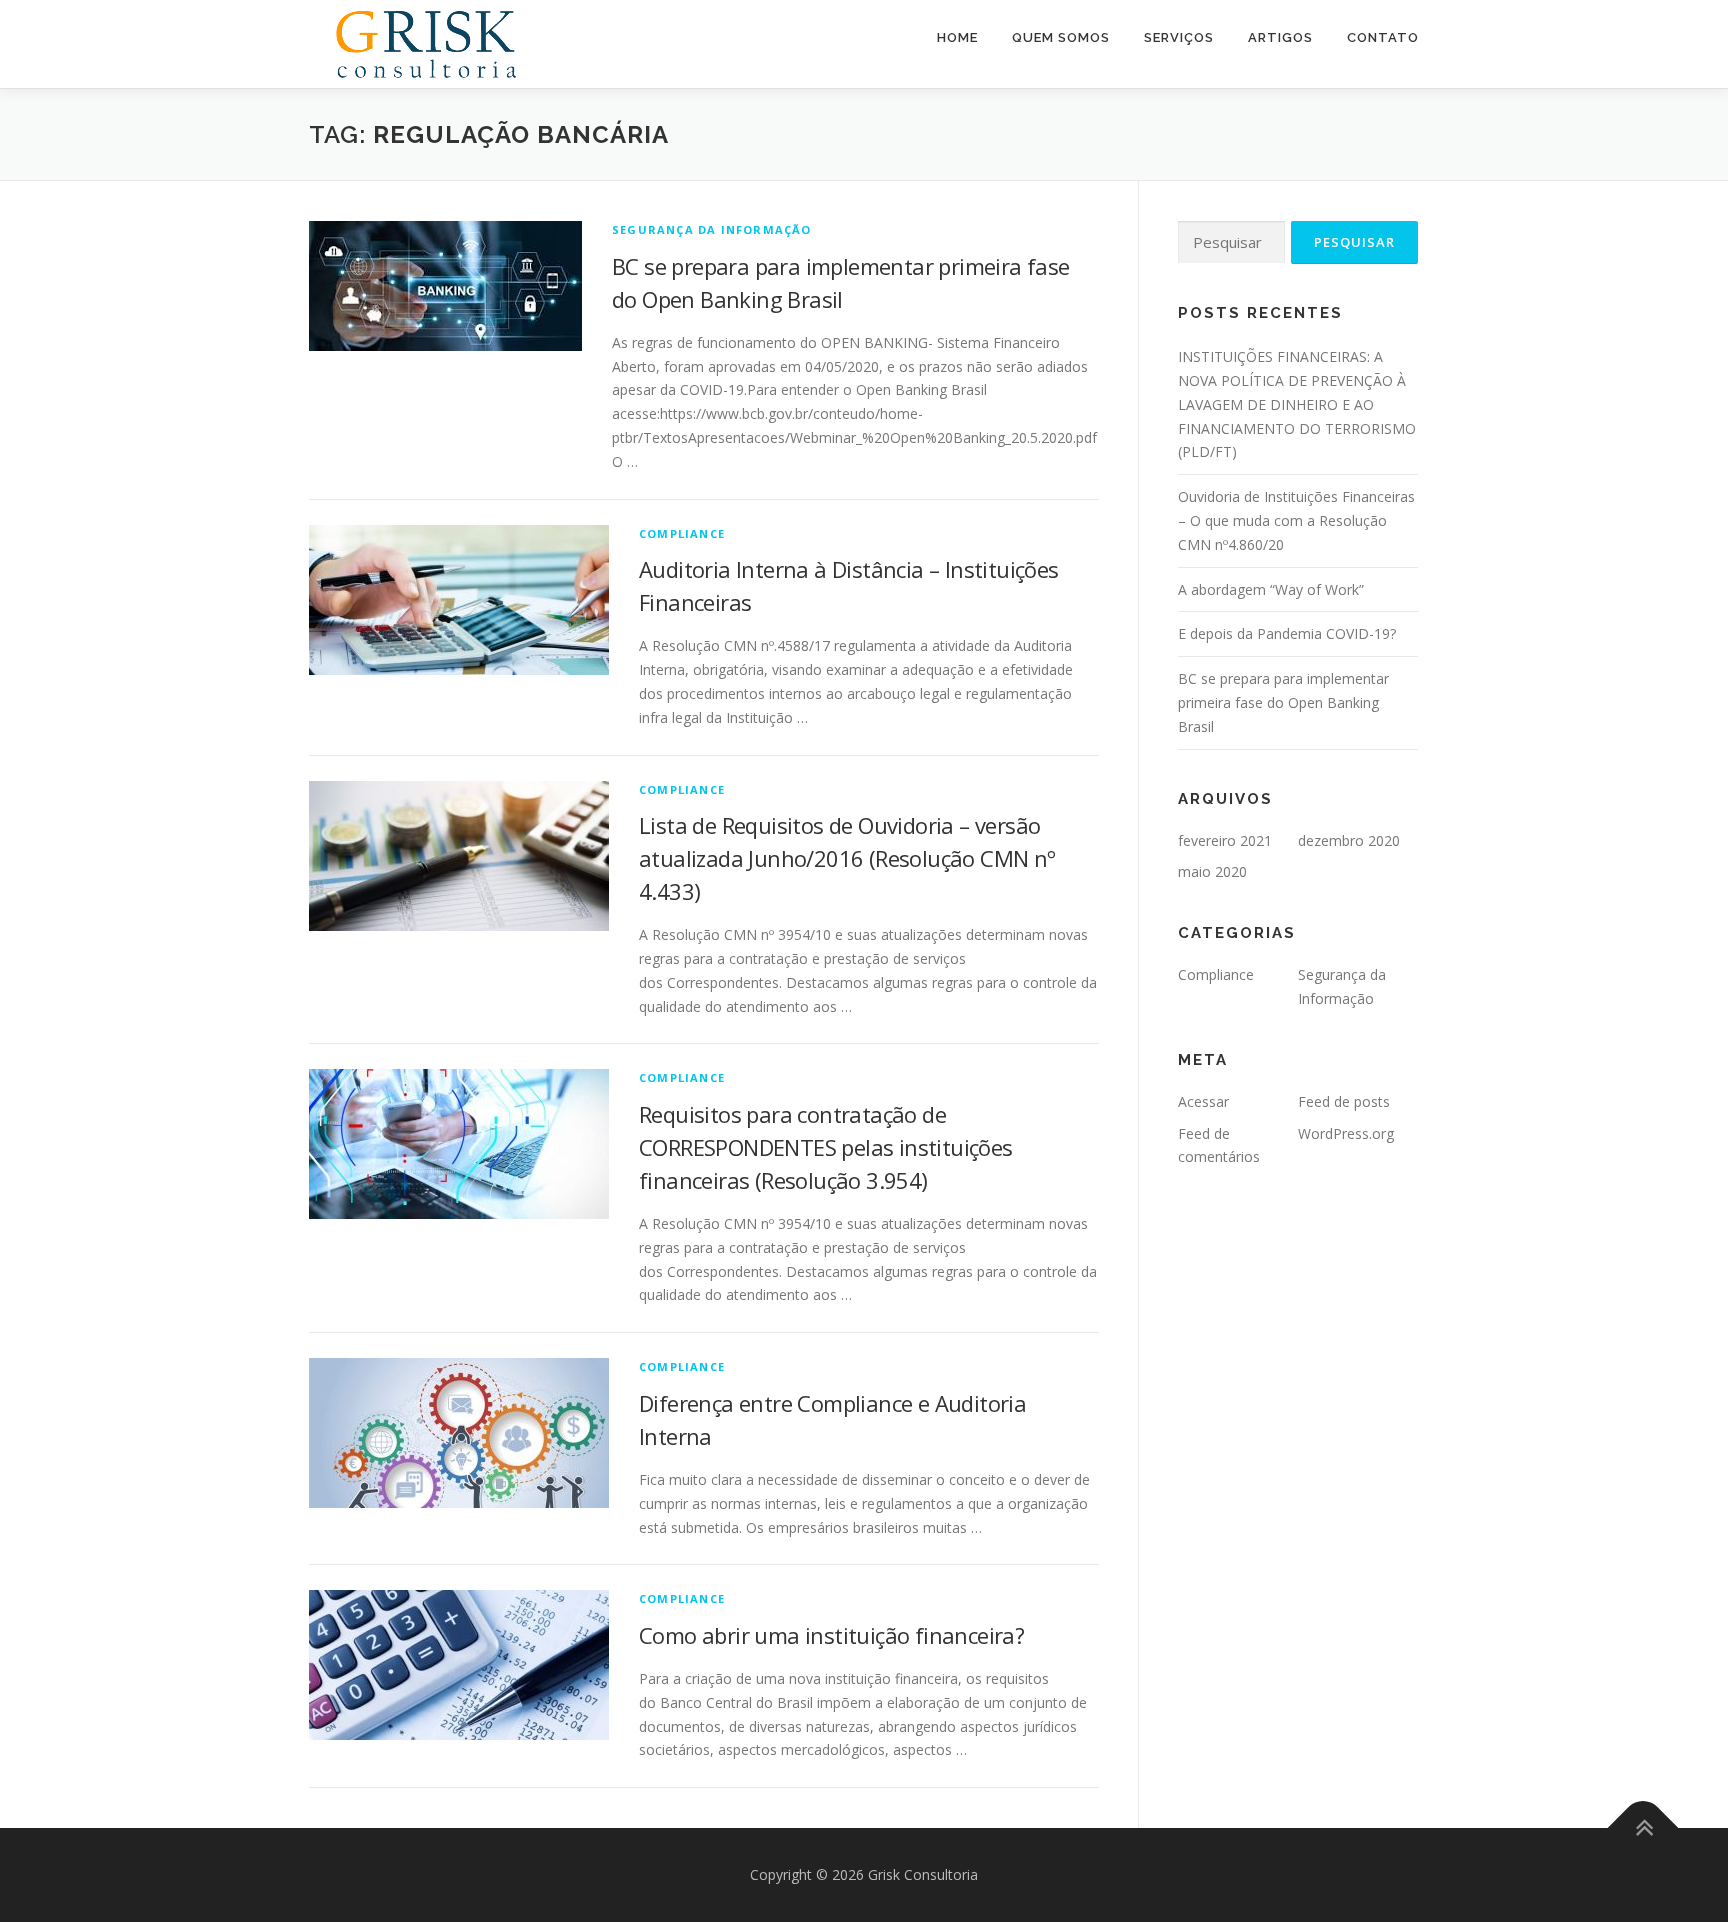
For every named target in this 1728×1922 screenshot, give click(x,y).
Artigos (1280, 37)
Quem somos (1061, 37)
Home (957, 37)
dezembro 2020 (1349, 840)
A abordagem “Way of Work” (1271, 589)
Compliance (682, 533)
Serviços (1179, 37)
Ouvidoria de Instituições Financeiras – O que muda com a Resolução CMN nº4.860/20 (1296, 520)
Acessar (1203, 1101)
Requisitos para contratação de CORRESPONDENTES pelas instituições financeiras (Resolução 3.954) (826, 1147)
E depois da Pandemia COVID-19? (1287, 633)
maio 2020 (1212, 871)
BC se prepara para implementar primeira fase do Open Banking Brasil (1283, 702)
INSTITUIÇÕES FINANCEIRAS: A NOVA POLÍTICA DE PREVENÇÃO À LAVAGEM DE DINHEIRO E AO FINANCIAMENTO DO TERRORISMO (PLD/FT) (1297, 404)
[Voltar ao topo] (1643, 1828)
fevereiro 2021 (1225, 840)
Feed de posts (1344, 1101)
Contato (1383, 37)
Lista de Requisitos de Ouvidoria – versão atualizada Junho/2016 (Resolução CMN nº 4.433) (847, 858)
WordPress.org (1346, 1133)
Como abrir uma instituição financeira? (831, 1635)
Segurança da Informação (712, 229)
